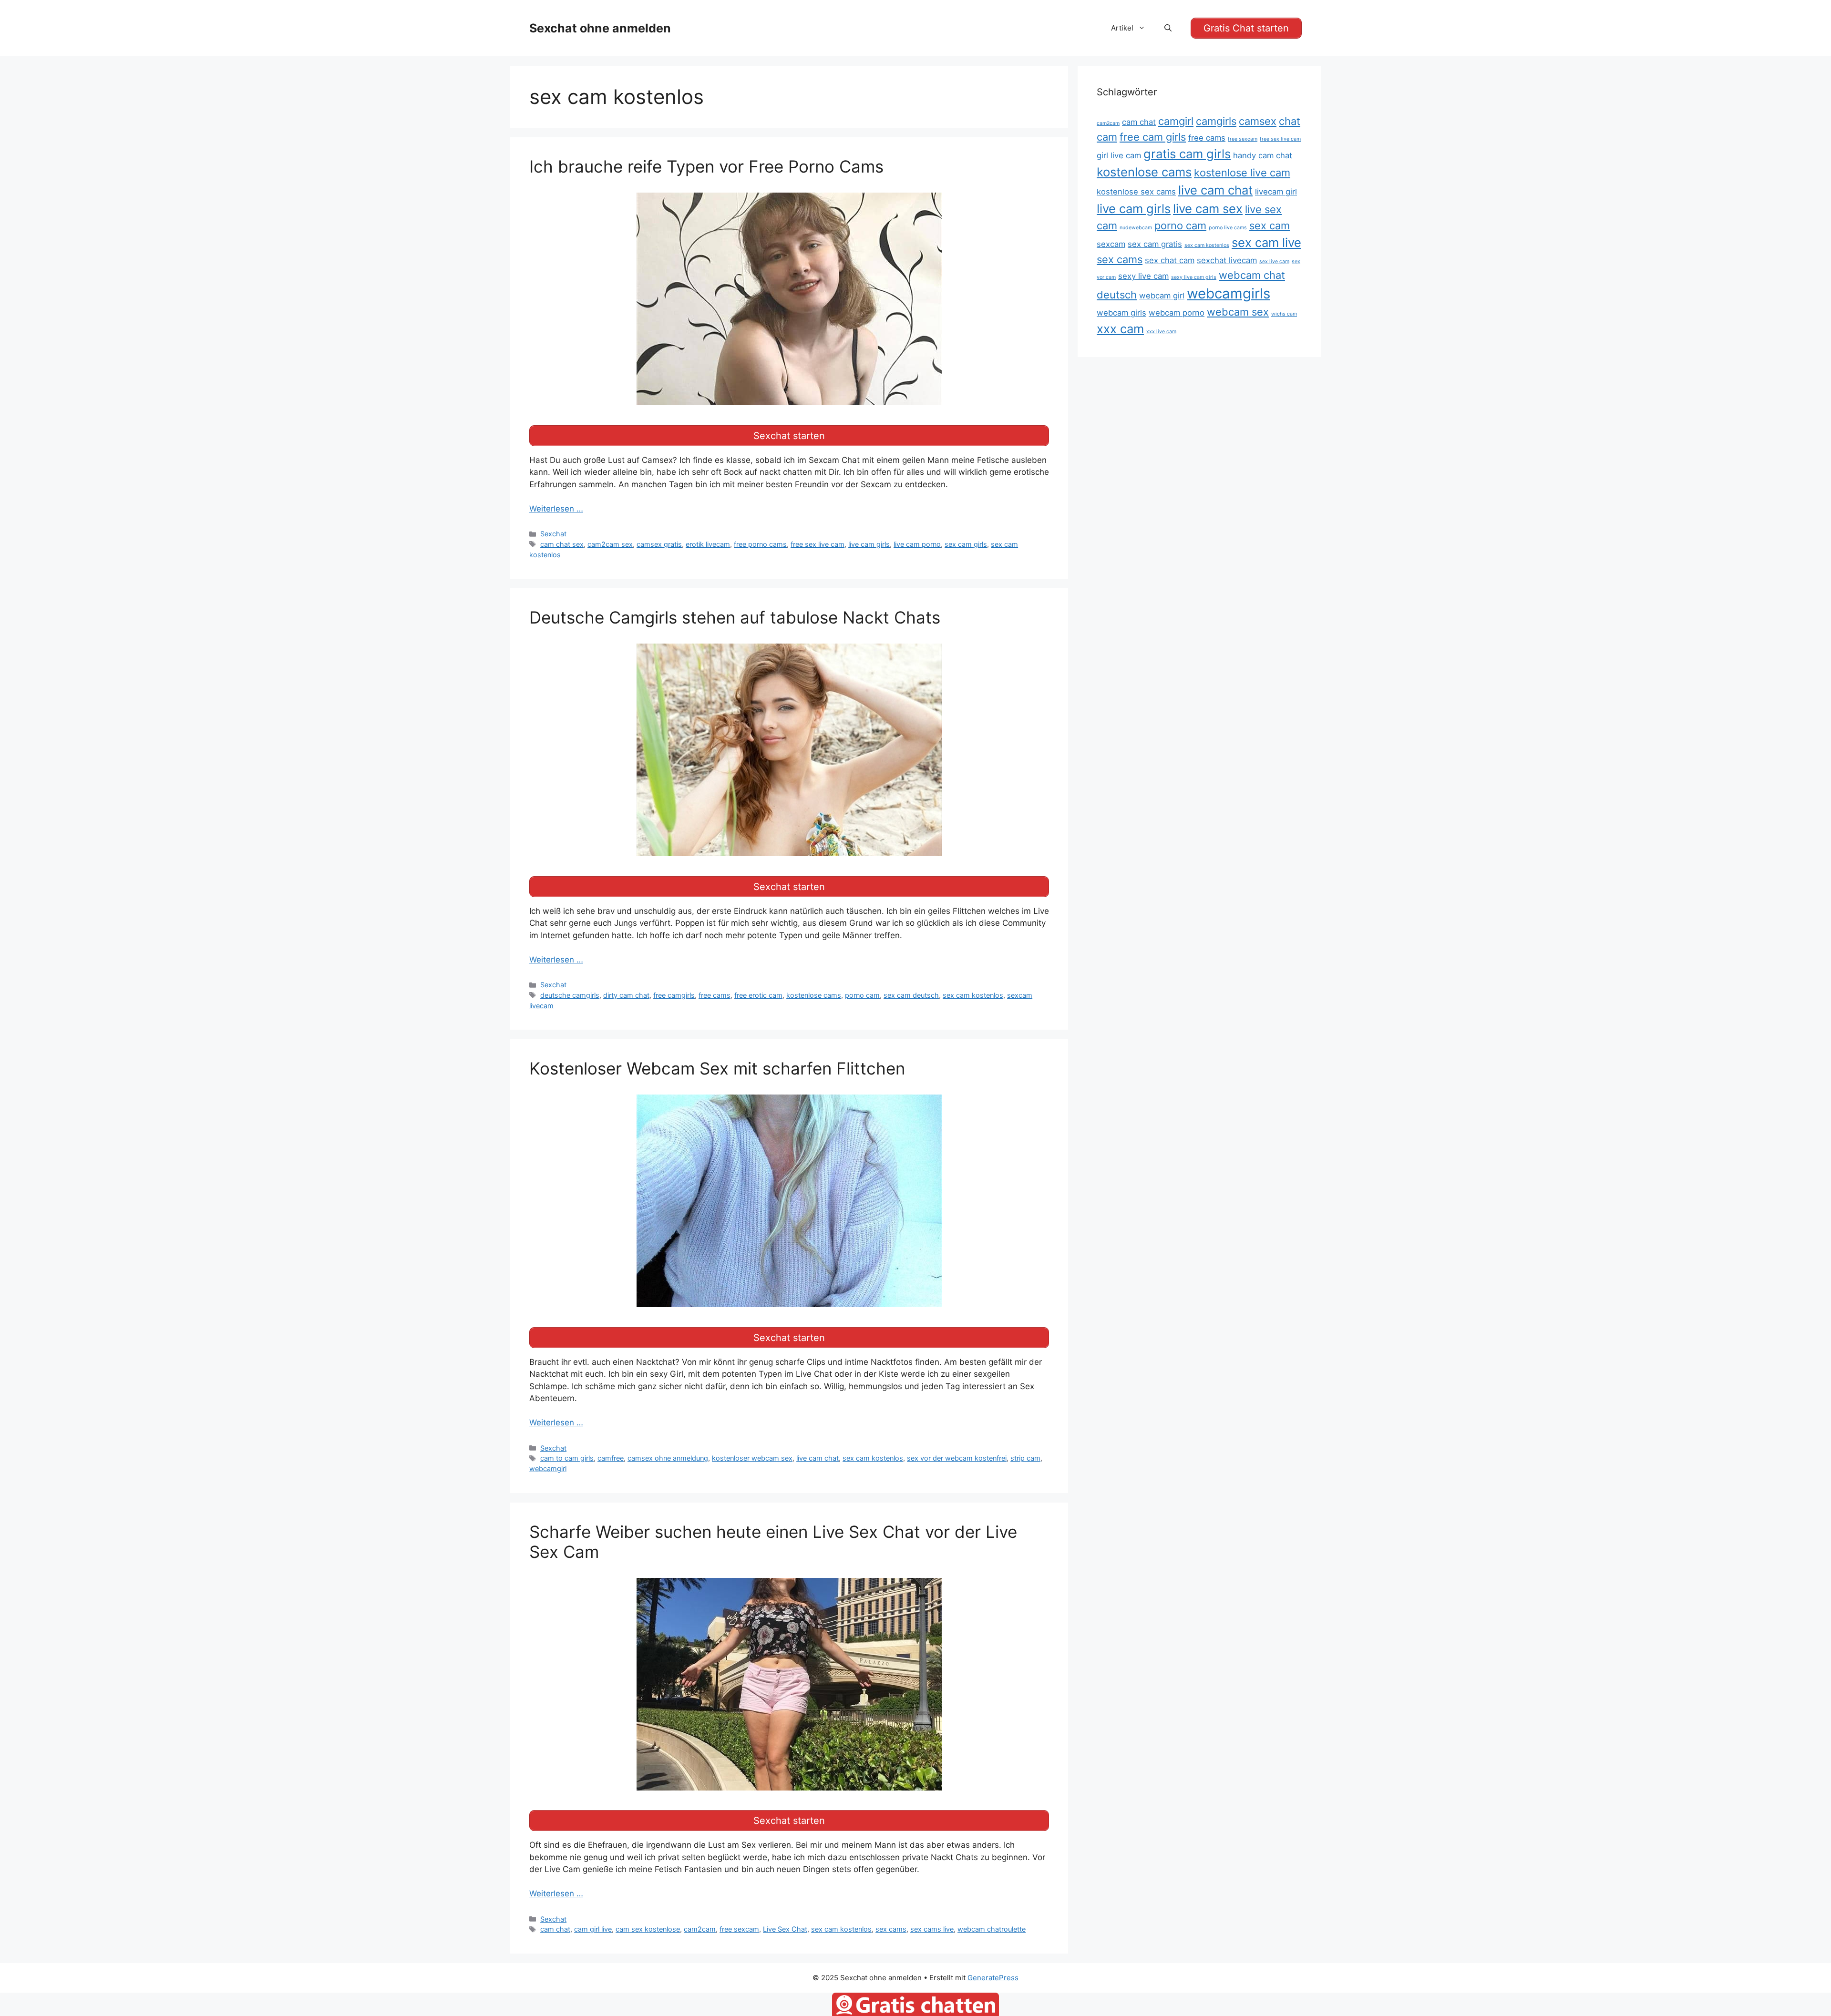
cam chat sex (562, 544)
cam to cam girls (567, 1458)
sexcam (1111, 244)
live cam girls (869, 544)
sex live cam (1274, 261)
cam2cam (700, 1929)
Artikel (1122, 28)
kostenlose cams (814, 995)
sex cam (1270, 225)
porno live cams (1228, 228)
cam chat (555, 1929)
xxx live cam (1161, 332)
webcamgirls (1229, 293)
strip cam (1025, 1458)
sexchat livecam (1227, 260)
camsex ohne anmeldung (668, 1458)
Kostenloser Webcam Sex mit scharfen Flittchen (717, 1068)
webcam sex (1238, 312)
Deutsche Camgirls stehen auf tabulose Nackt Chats (735, 617)
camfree (611, 1458)
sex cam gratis (1155, 244)
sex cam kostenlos (973, 995)
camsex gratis (659, 544)
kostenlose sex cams (1136, 192)
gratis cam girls (1187, 154)
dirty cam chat (626, 995)
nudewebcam (1136, 228)
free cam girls (1153, 137)
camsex (1258, 121)
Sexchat (553, 534)
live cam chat (818, 1458)
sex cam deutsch (911, 995)
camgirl (1176, 121)
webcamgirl (548, 1469)
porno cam (862, 995)
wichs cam (1284, 314)
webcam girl (1162, 296)
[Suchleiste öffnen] (1168, 28)
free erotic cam (758, 995)
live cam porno (917, 544)
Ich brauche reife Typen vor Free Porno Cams (706, 166)
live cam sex (1208, 209)
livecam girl (1276, 192)
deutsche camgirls (570, 995)
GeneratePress (993, 1978)
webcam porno (1177, 313)
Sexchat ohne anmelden (600, 28)
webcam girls (1121, 313)
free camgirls (674, 995)
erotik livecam (708, 544)
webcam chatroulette (992, 1929)
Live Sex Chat (785, 1929)
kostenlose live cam (1242, 173)
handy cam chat (1263, 155)
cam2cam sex (610, 544)
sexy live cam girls (1194, 277)
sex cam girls (966, 544)
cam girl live (593, 1929)
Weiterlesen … (556, 509)
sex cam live (1266, 242)
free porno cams (760, 544)
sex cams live (932, 1929)
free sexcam (739, 1929)
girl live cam (1119, 155)
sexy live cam (1143, 276)
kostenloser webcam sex (752, 1458)
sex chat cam (1170, 260)
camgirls (1216, 121)
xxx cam (1120, 329)
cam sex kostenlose (648, 1929)
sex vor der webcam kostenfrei (957, 1458)
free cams (715, 995)
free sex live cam (818, 544)
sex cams (891, 1929)
